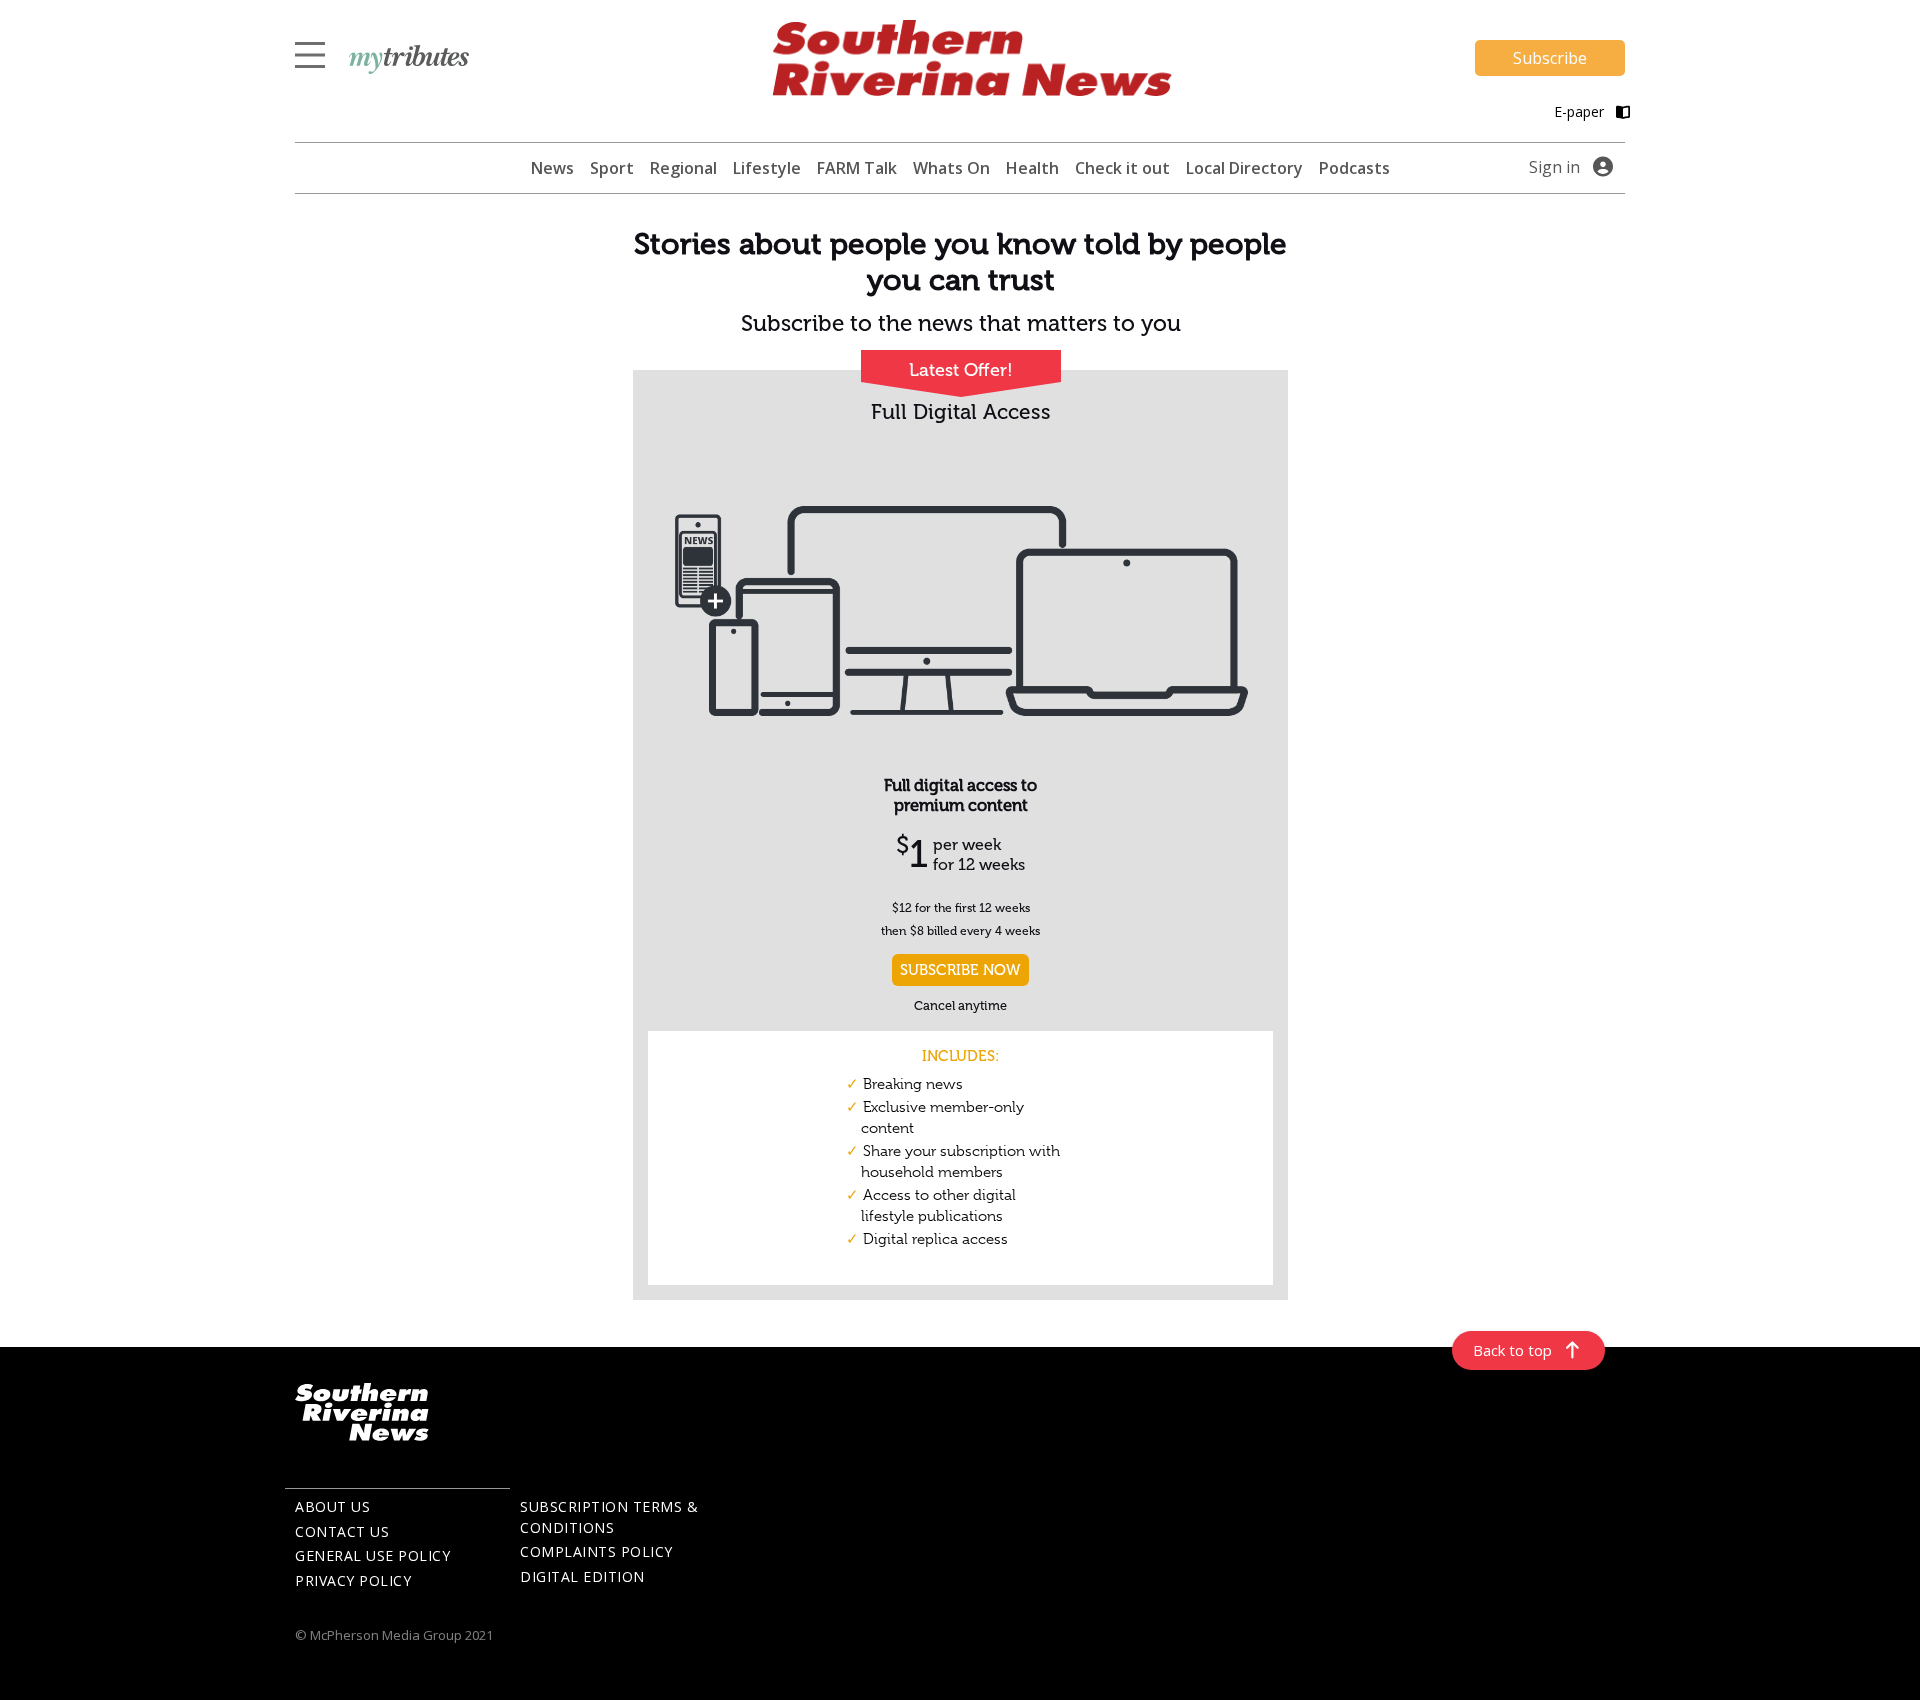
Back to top (1512, 1350)
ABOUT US (332, 1506)
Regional (683, 168)
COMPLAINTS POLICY (596, 1551)
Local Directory (1244, 168)
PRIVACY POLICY (353, 1580)
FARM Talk (857, 168)
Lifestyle (767, 168)
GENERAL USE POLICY (372, 1555)
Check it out (1122, 168)
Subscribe (1550, 58)
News (552, 168)
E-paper (1581, 111)
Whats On (951, 168)
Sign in (1554, 167)
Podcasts (1354, 168)
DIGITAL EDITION (582, 1576)
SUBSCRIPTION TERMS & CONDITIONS (609, 1517)
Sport (612, 168)
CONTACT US (342, 1531)
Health (1032, 168)
